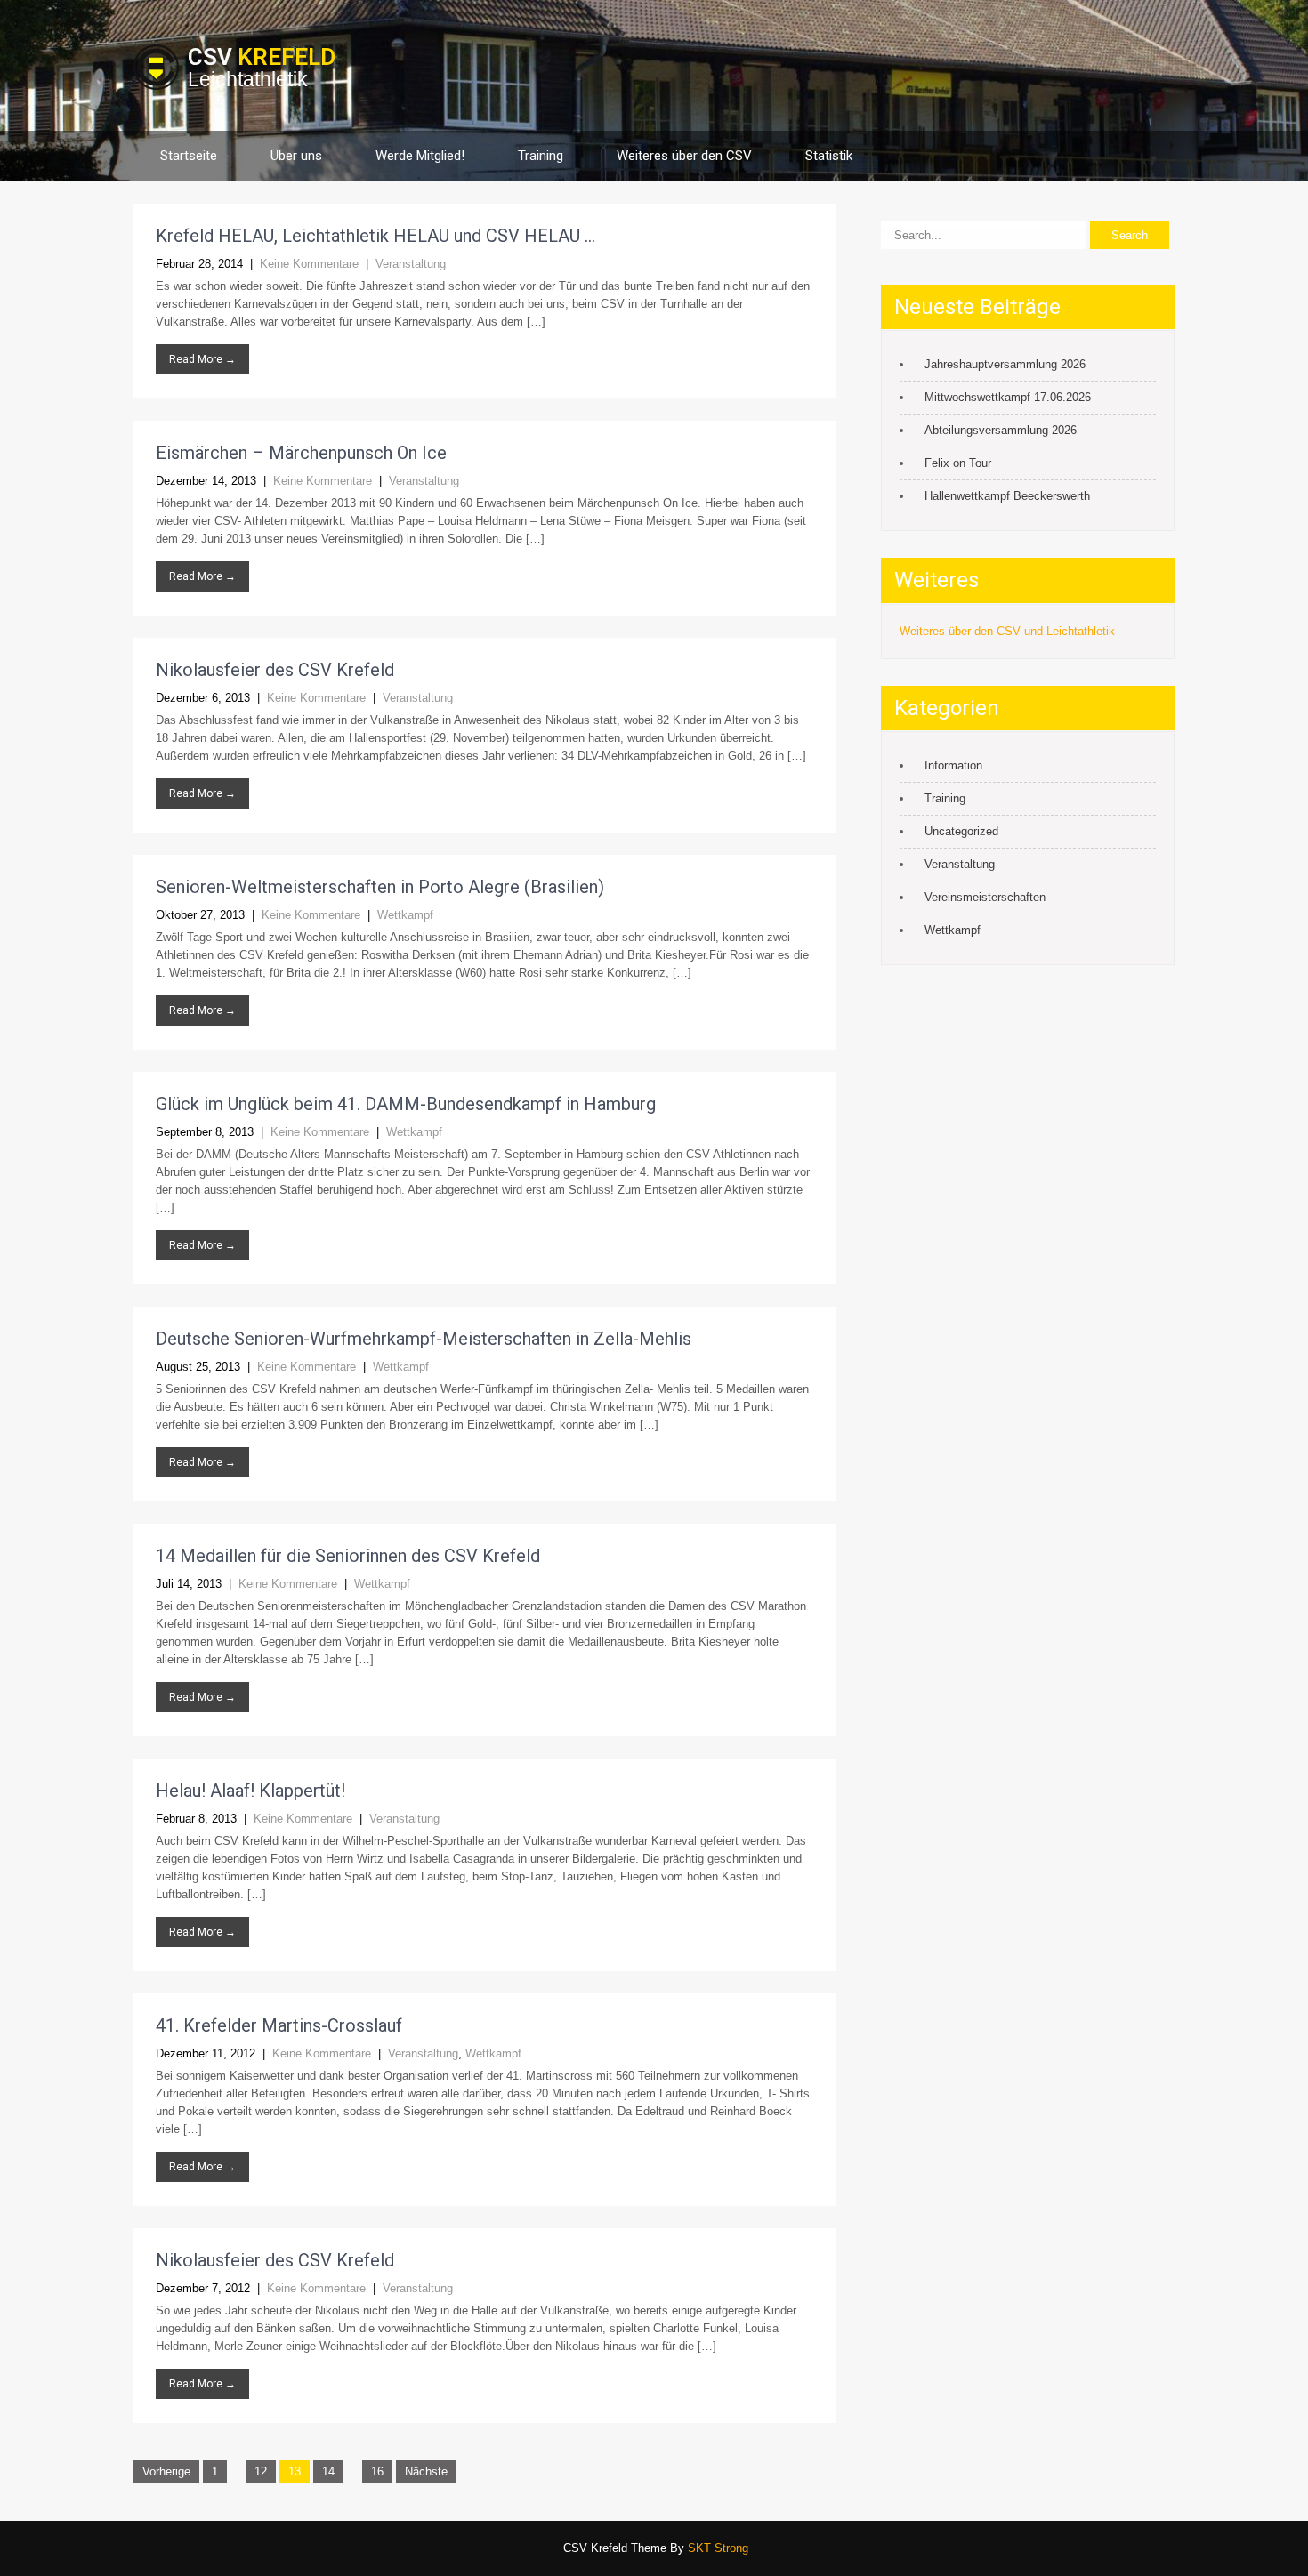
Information (953, 765)
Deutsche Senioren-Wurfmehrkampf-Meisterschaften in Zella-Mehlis (424, 1339)
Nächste (426, 2471)
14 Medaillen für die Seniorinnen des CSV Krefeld (348, 1556)
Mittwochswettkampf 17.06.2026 (1008, 397)
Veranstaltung (411, 264)
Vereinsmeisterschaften (985, 897)
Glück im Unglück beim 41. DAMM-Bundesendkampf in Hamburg (406, 1104)
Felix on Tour (958, 463)
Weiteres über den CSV (684, 156)
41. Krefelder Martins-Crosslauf (279, 2025)
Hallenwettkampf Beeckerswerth (1007, 496)
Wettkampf (405, 915)
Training (541, 156)
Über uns (296, 156)
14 (328, 2471)
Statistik (829, 156)
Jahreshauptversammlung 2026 (1005, 364)
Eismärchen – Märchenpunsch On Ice (301, 453)
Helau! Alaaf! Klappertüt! (250, 1791)
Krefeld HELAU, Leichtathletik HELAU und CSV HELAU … (375, 236)
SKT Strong (718, 2548)
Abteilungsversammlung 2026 (1001, 430)
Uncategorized (961, 831)
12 (261, 2471)
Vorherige (166, 2471)
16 (377, 2471)
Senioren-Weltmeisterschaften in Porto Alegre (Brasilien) (380, 887)
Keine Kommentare (309, 264)
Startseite (189, 156)
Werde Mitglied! (420, 156)
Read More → (202, 359)
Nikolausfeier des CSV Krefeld (275, 670)
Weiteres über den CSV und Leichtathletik (1007, 631)
